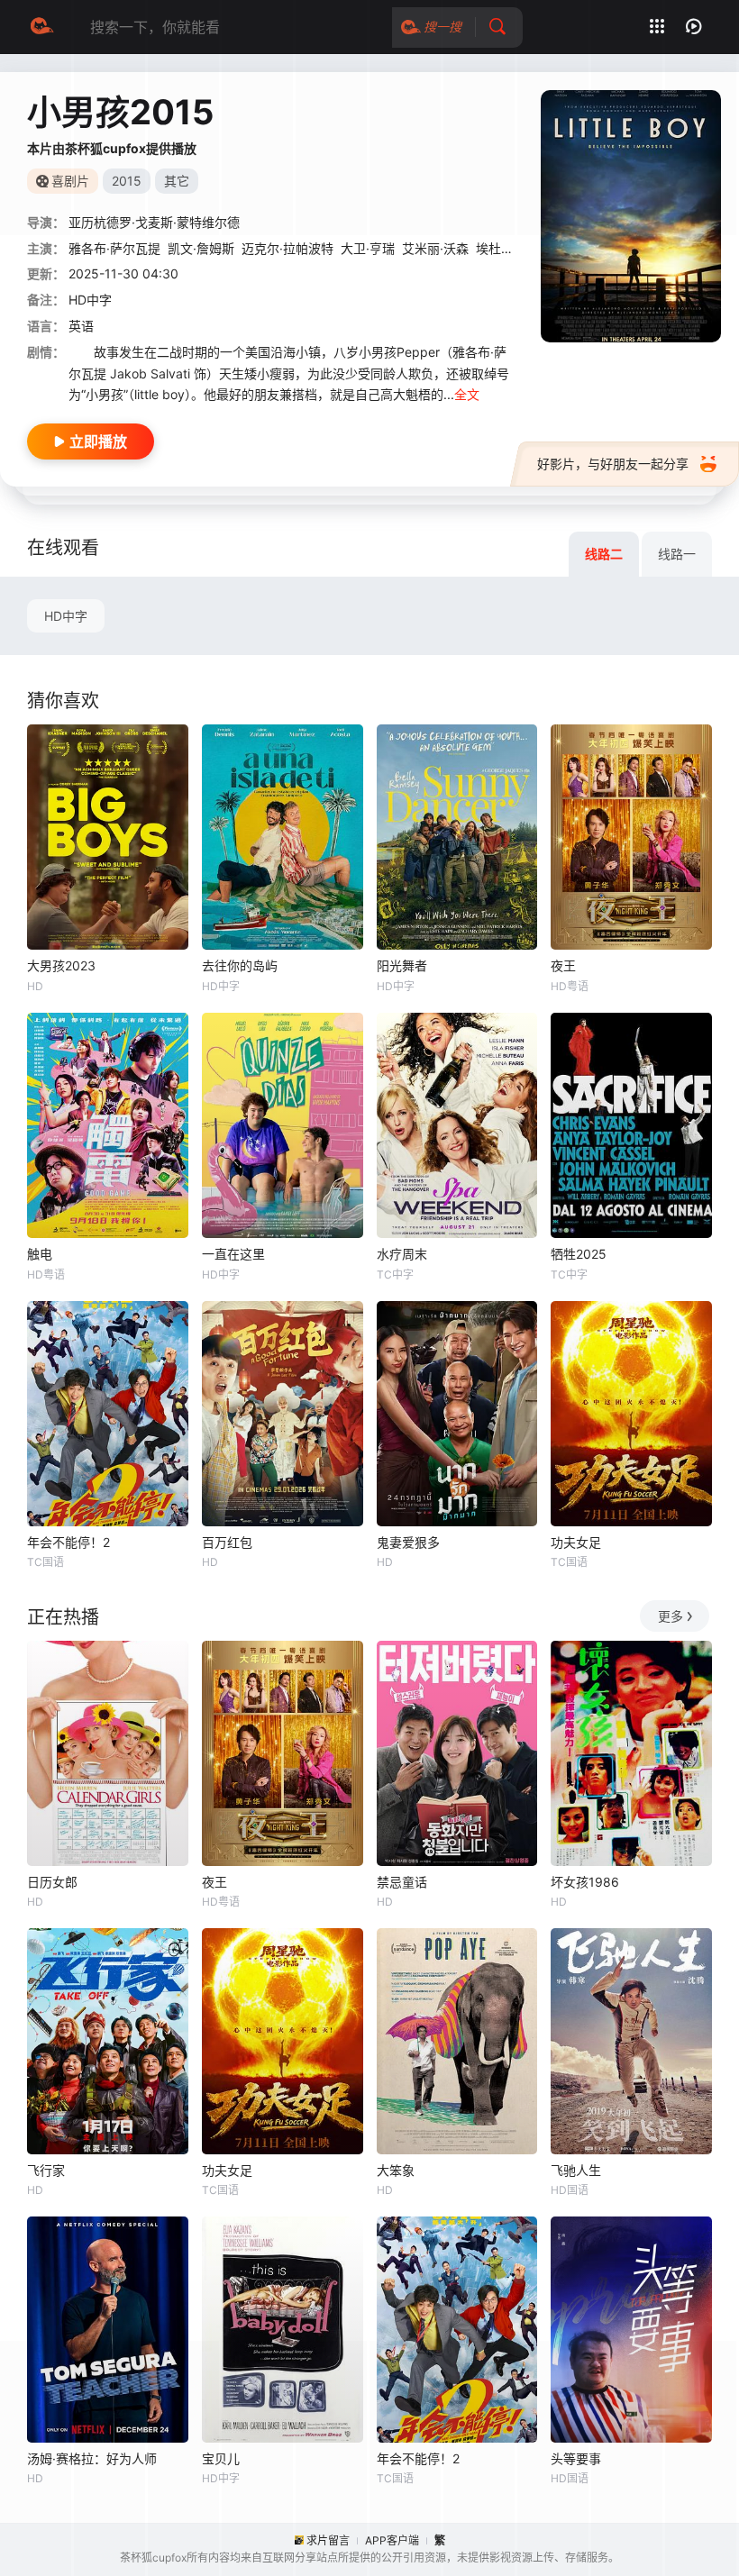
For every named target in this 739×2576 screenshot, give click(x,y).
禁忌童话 (402, 1882)
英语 (81, 326)
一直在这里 (233, 1254)
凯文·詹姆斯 (201, 248)
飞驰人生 (576, 2170)
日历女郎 (52, 1882)
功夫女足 (576, 1542)
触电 (40, 1254)
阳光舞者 (402, 965)
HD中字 (66, 616)
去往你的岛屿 (240, 965)
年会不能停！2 (68, 1542)
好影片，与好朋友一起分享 (613, 464)
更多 (671, 1616)
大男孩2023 (61, 965)
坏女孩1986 (585, 1882)
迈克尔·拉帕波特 (287, 248)
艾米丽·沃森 (435, 248)
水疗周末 (402, 1254)
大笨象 (396, 2170)
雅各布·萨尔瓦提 (114, 248)
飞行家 (46, 2170)
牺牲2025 (579, 1254)
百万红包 (227, 1542)
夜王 (563, 965)
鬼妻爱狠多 (408, 1542)
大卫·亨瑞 (368, 248)
